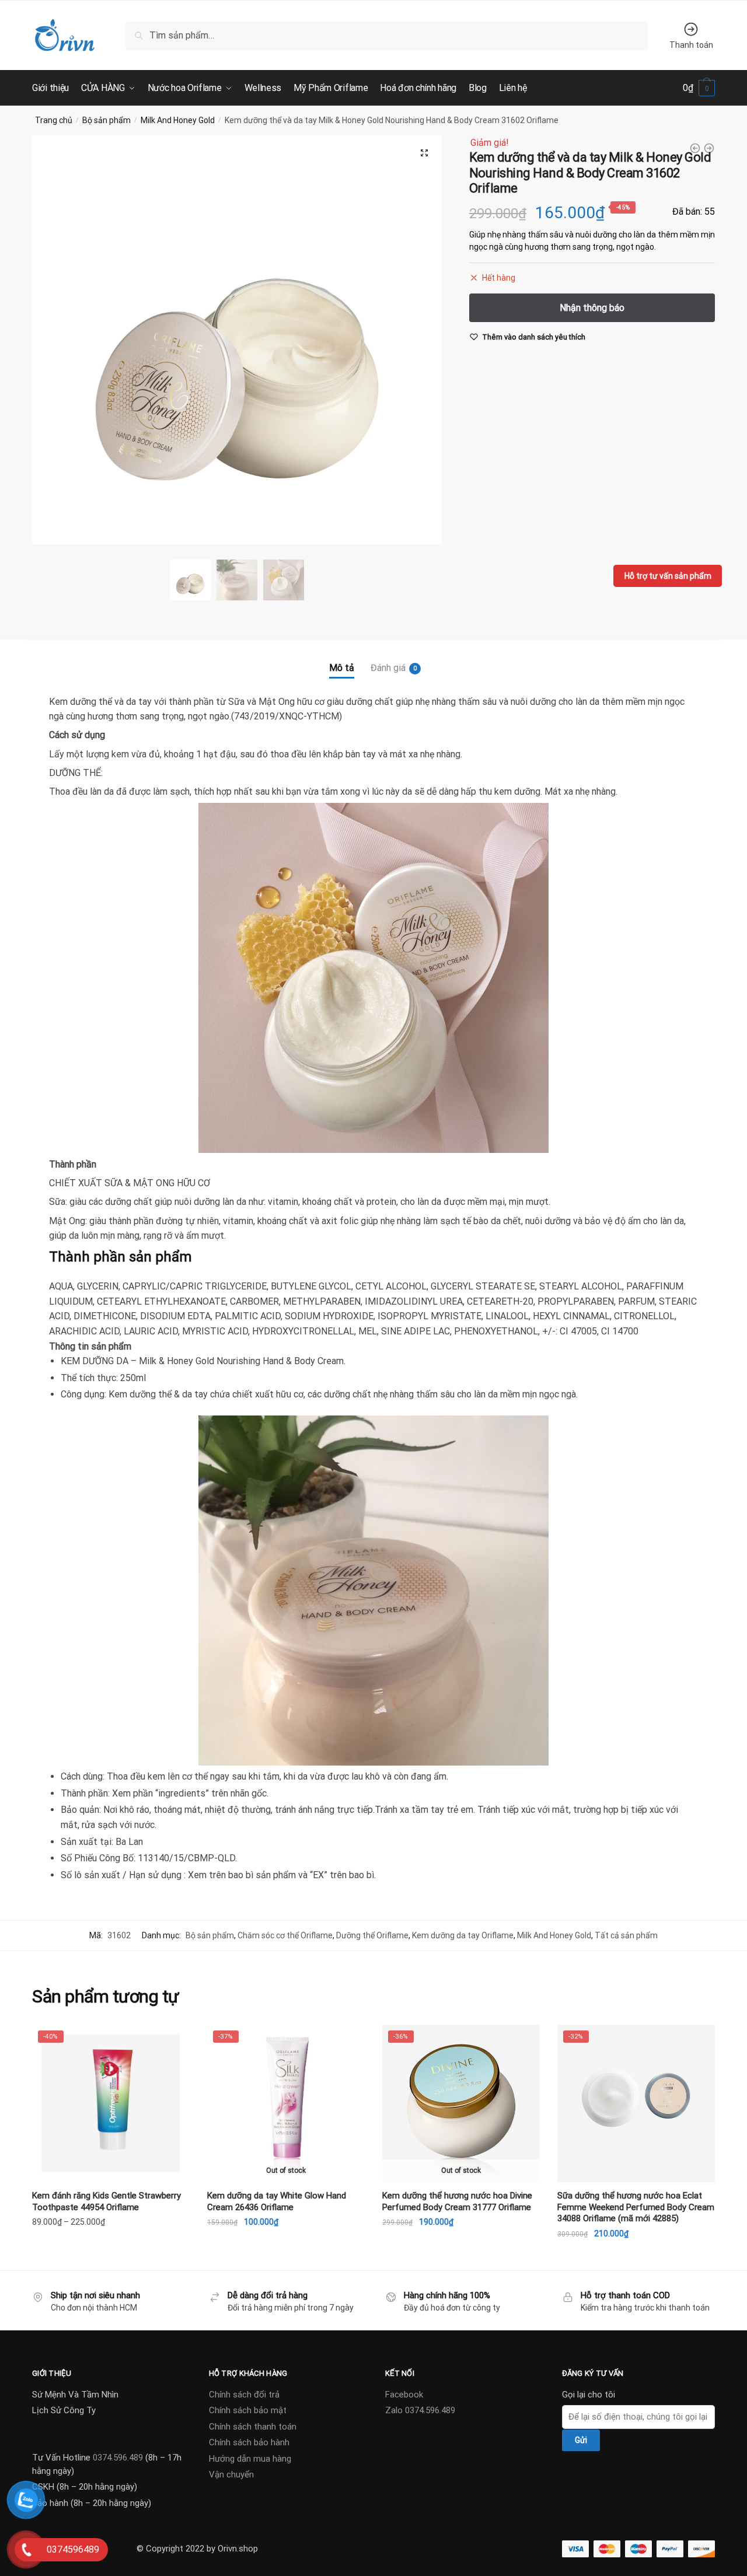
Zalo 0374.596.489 (420, 2410)
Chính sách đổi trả (244, 2395)
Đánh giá (388, 668)
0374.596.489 (118, 2458)
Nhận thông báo (286, 2257)
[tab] (342, 658)
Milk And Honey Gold (178, 120)
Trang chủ (54, 120)
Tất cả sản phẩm (626, 1935)
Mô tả (342, 668)
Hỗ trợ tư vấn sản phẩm (668, 576)
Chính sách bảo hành (249, 2442)
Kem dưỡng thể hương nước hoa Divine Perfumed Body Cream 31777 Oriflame (457, 2201)
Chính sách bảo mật (248, 2410)
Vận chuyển (231, 2474)
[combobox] (387, 35)
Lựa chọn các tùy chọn (111, 2257)
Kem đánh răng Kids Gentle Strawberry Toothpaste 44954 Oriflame (107, 2201)
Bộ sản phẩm (107, 120)
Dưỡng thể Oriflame (372, 1935)
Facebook (404, 2395)
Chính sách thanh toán (253, 2427)
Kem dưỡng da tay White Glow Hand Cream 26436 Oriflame (277, 2201)
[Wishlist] (172, 2042)
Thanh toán (691, 45)
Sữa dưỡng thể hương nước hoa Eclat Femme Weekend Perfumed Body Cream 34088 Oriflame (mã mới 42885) (636, 2207)
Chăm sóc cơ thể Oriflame (285, 1935)
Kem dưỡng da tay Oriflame (463, 1935)
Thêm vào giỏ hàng (636, 2257)
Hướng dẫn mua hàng (250, 2459)
